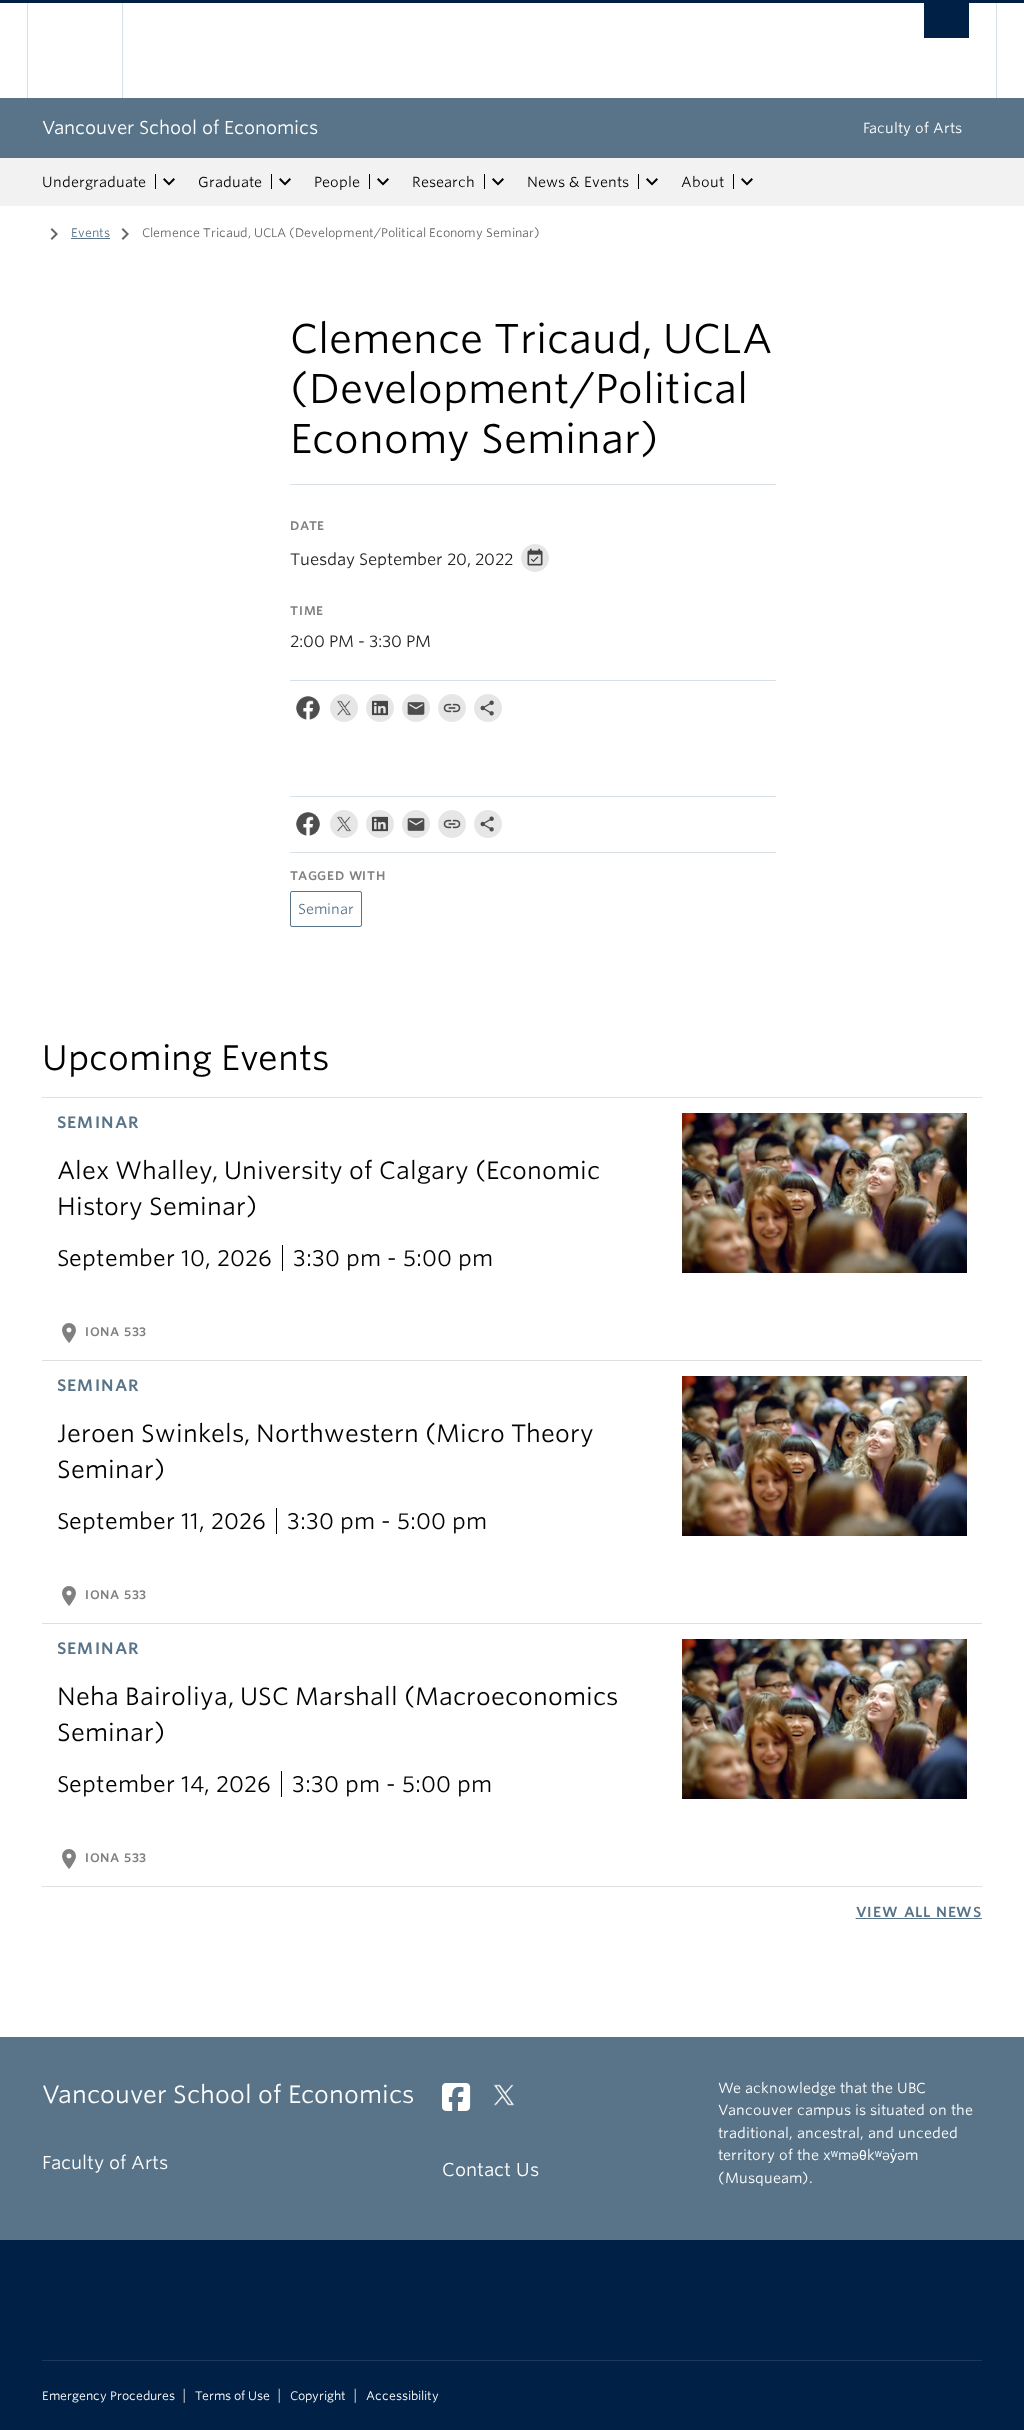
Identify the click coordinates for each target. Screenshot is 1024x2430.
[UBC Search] (946, 20)
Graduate (230, 182)
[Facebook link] (463, 2102)
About (702, 182)
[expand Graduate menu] (285, 182)
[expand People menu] (383, 182)
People (337, 182)
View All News (919, 1912)
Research (443, 182)
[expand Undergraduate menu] (169, 182)
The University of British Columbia (89, 50)
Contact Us (490, 2169)
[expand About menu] (747, 182)
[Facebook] (308, 712)
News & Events (578, 182)
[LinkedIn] (380, 712)
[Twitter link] (511, 2102)
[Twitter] (344, 712)
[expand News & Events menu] (652, 182)
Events (90, 232)
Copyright (318, 2396)
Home (27, 231)
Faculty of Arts (912, 128)
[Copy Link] (452, 712)
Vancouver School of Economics (180, 127)
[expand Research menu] (498, 182)
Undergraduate (94, 182)
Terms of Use (232, 2396)
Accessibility (402, 2396)
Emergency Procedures (108, 2396)
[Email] (416, 712)
